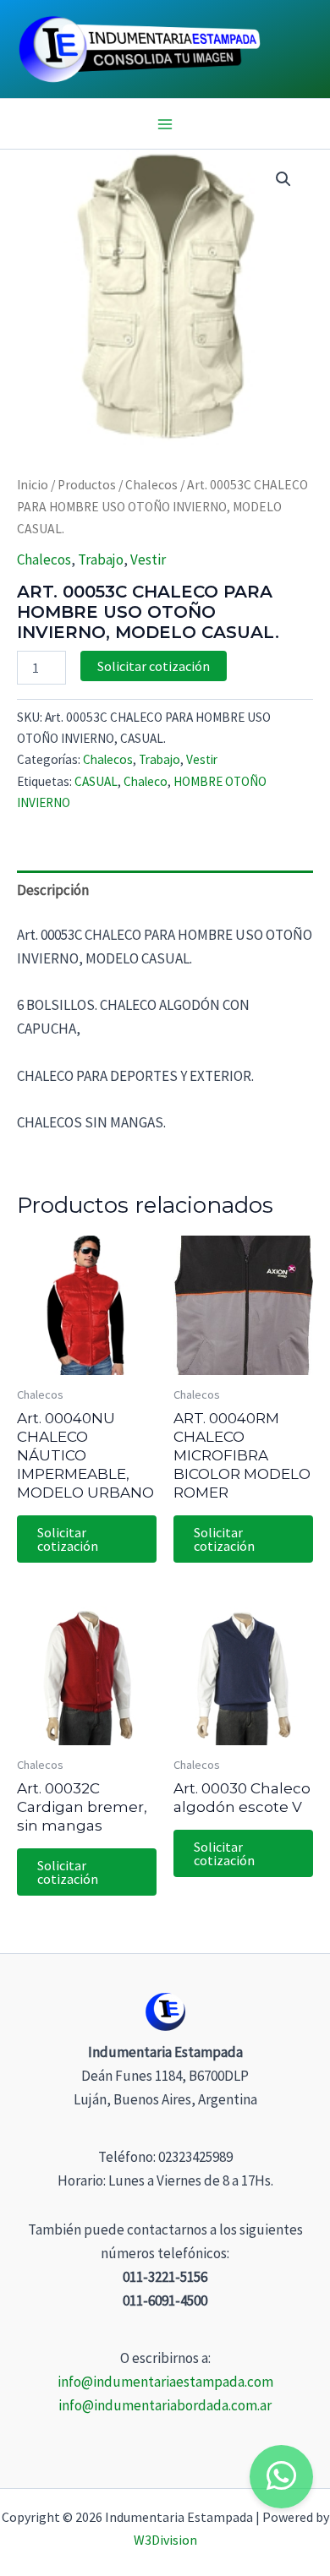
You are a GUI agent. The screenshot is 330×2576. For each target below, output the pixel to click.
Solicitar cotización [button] (68, 1539)
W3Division (165, 2540)
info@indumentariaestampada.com (165, 2382)
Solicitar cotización (154, 666)
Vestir (148, 559)
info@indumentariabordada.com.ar (165, 2405)
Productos (87, 485)
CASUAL (96, 781)
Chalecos (151, 485)
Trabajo (101, 559)
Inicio (33, 485)
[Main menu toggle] (165, 124)
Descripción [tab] (53, 890)
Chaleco (146, 781)
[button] (283, 179)
